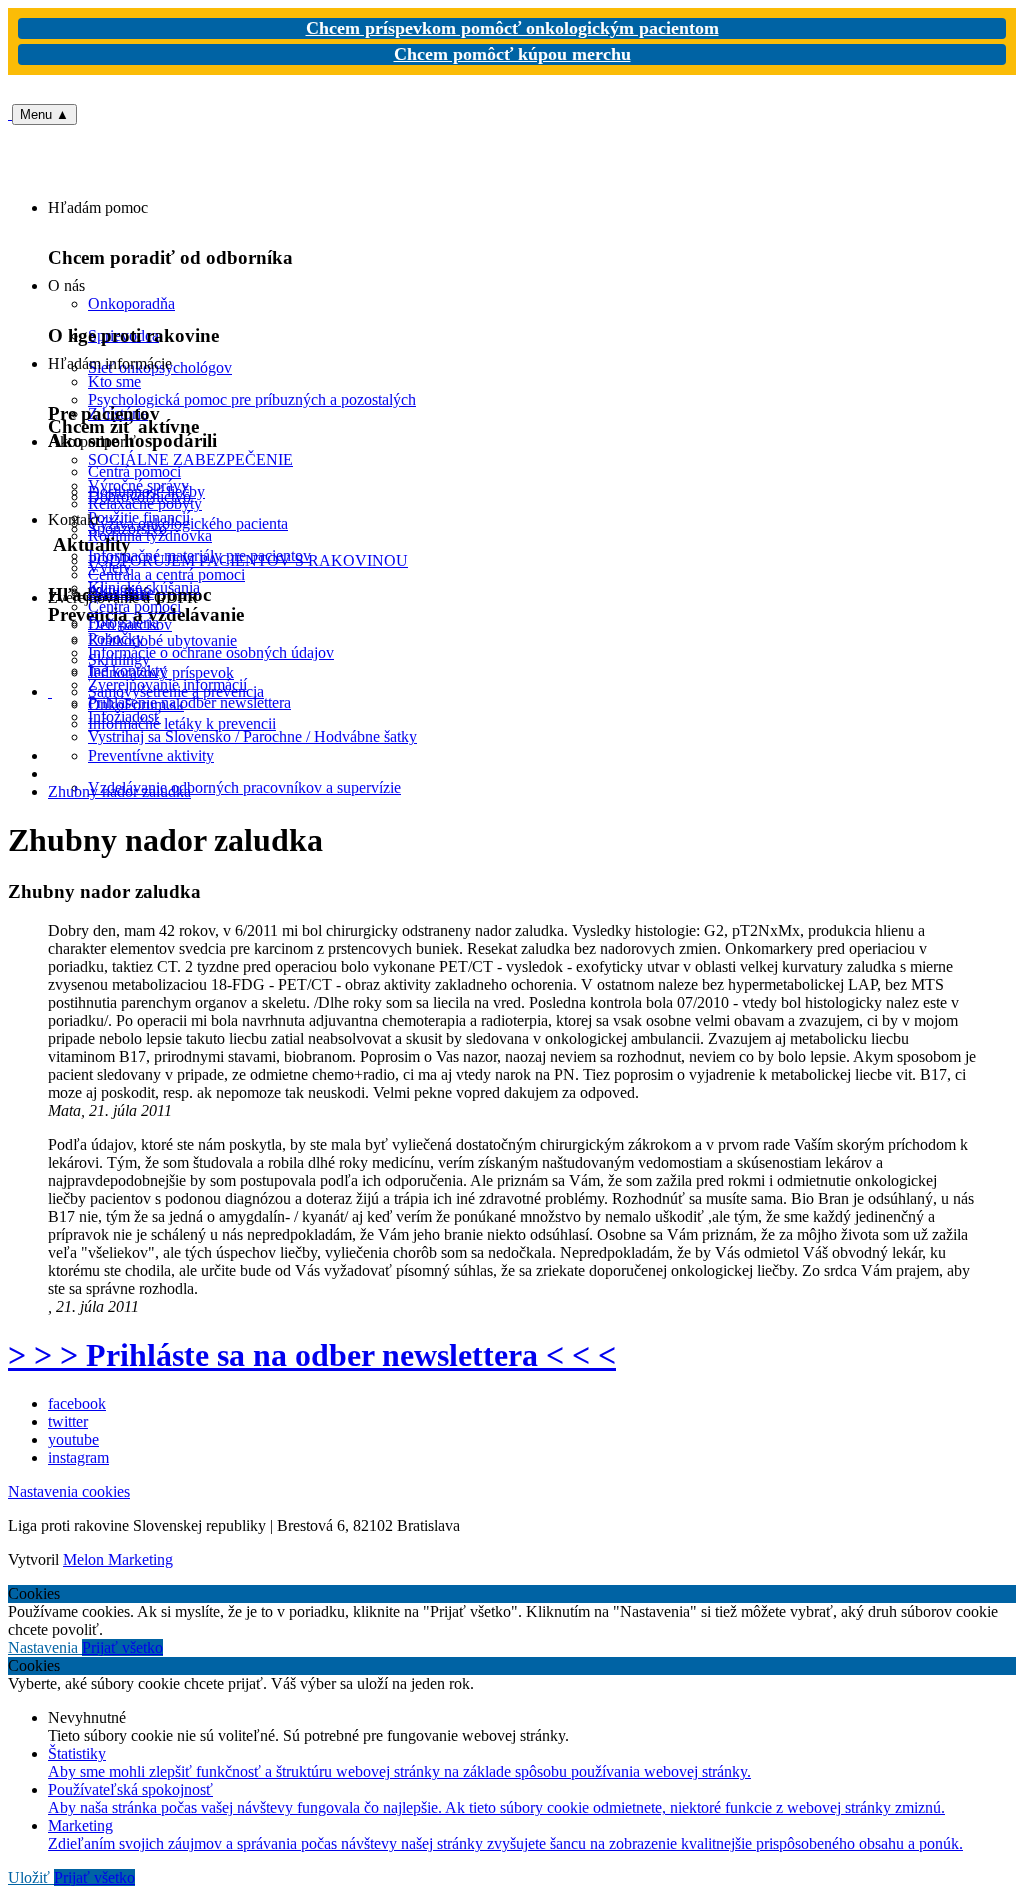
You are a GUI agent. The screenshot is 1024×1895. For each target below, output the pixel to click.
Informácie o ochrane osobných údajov (211, 652)
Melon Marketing (118, 1559)
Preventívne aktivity (151, 755)
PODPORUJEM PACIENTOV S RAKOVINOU (248, 560)
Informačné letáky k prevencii (182, 723)
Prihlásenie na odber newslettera (189, 702)
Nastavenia (45, 1647)
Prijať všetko (122, 1647)
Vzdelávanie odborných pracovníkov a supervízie (244, 787)
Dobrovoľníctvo (139, 496)
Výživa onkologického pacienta (188, 523)
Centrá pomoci (134, 606)
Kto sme (114, 381)
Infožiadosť (124, 716)
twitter (68, 1421)
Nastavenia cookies (69, 1491)
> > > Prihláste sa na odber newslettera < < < (312, 1355)
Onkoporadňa (131, 303)
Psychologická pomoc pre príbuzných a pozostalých (252, 399)
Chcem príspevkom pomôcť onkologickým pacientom (512, 28)
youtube (73, 1439)
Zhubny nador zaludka (119, 791)
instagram (78, 1457)
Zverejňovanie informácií (167, 684)
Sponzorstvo (127, 528)
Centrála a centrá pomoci (166, 574)
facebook (77, 1403)
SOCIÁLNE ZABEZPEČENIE (190, 459)
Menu (44, 114)
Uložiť (31, 1877)
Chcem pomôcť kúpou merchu (512, 54)
